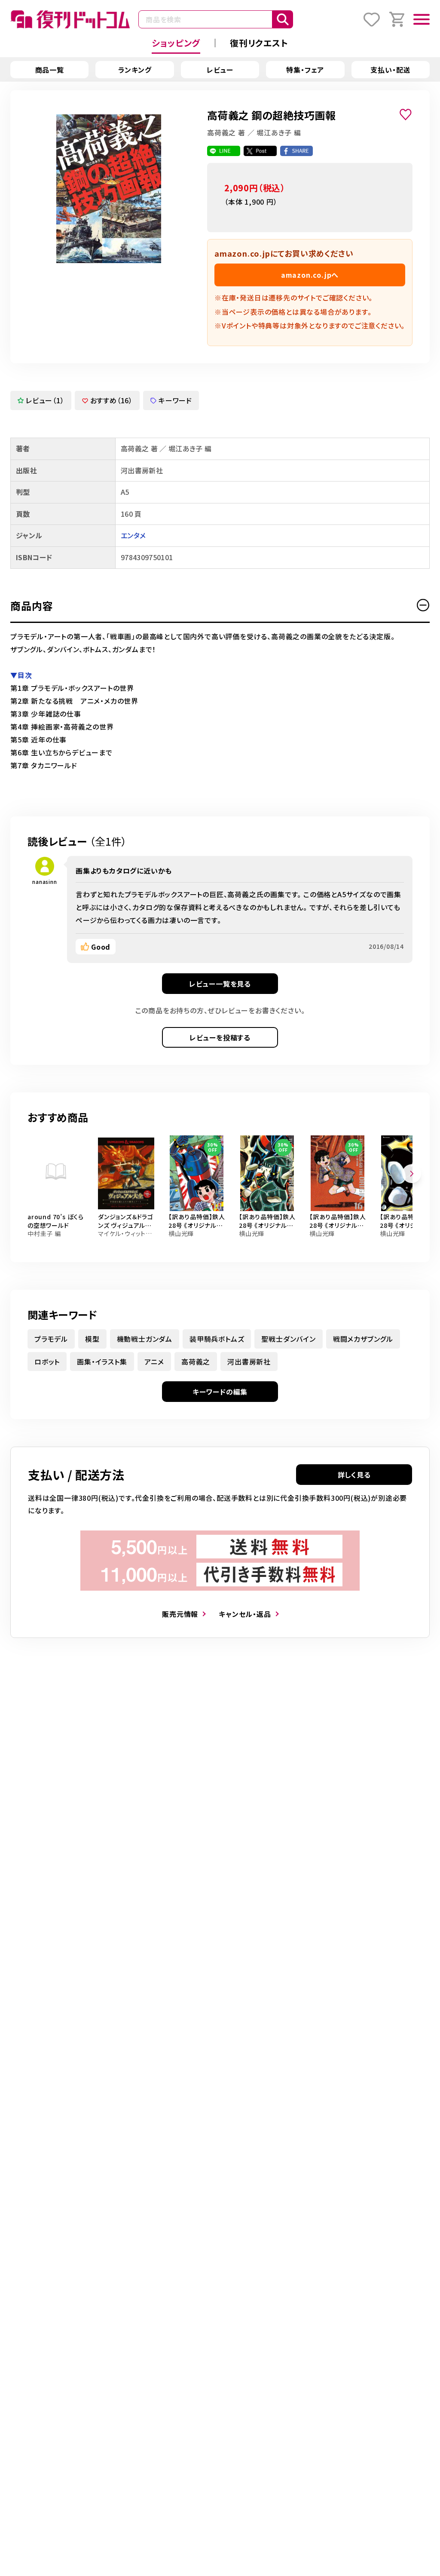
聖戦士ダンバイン (288, 1339)
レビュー (220, 70)
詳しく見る (354, 1475)
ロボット (47, 1362)
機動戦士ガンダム (145, 1339)
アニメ (154, 1362)
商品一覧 (50, 70)
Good (101, 947)
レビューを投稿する (220, 1037)
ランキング (135, 70)
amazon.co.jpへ (310, 275)
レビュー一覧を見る (220, 984)
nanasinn (44, 882)
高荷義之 (196, 1362)
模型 (92, 1339)
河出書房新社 (249, 1362)
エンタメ (133, 535)
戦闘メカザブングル (363, 1339)
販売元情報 (180, 1614)
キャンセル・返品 (245, 1614)
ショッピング (176, 43)
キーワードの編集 (220, 1392)
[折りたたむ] (423, 605)
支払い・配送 (390, 70)
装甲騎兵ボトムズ (217, 1339)
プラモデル (51, 1339)
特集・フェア (305, 70)
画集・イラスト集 (102, 1362)
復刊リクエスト (259, 43)
